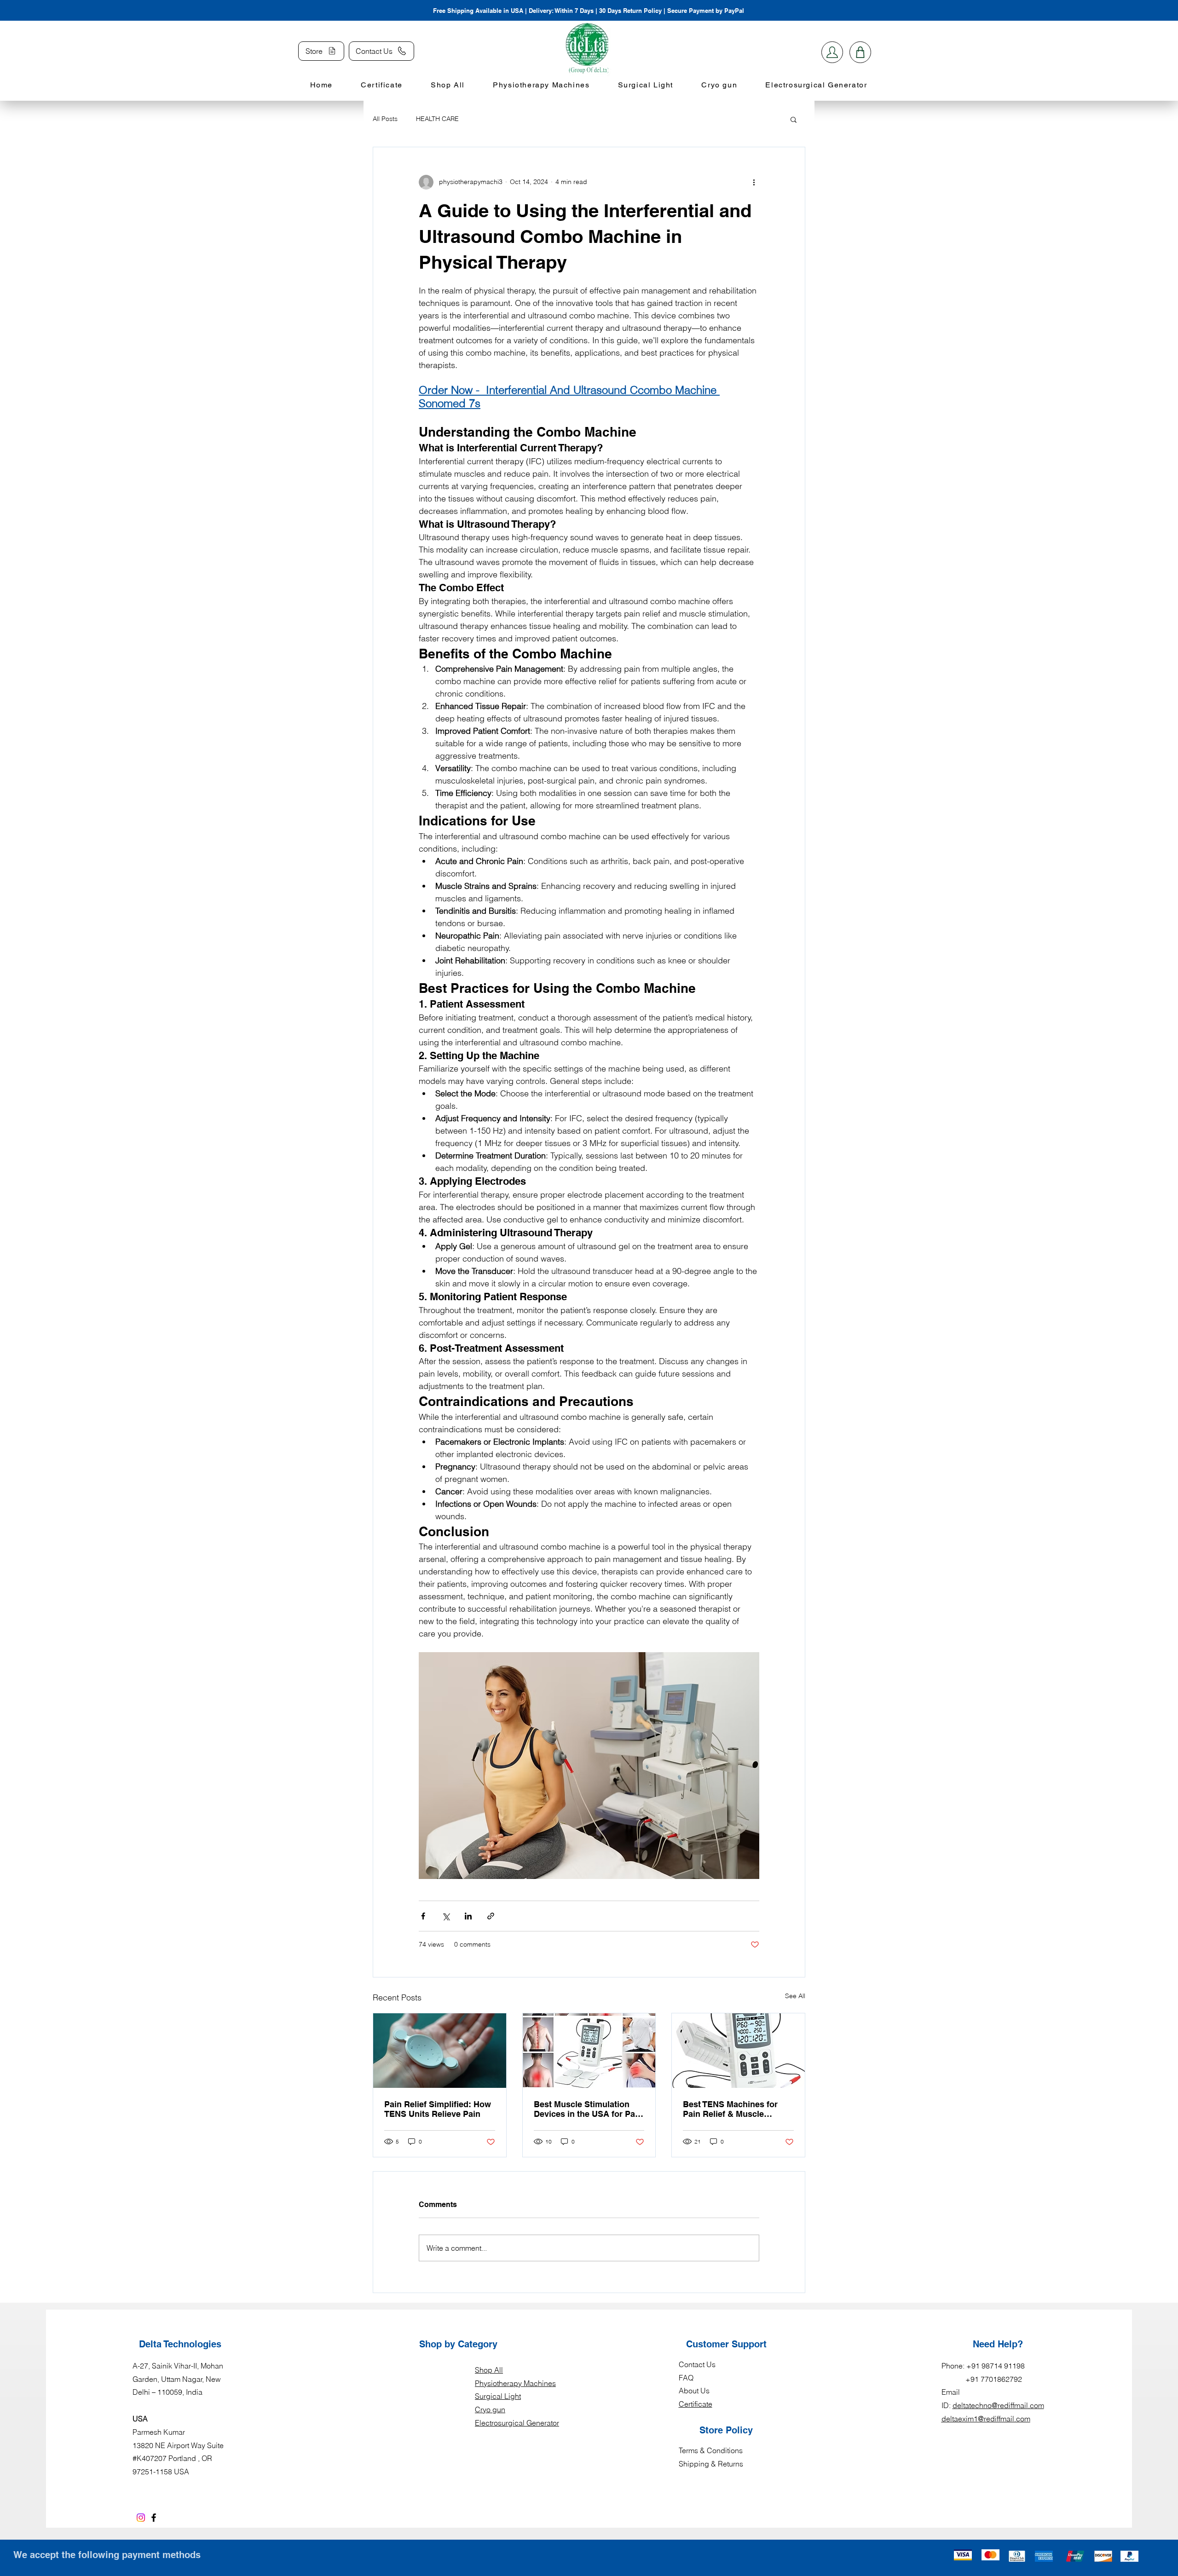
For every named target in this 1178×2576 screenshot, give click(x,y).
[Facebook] (154, 2518)
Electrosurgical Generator (517, 2423)
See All (795, 1996)
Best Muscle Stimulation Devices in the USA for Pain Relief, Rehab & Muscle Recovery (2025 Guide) (588, 2109)
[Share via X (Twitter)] (446, 1916)
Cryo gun (490, 2409)
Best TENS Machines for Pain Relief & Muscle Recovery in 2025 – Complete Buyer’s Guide (730, 2109)
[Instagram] (141, 2518)
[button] (794, 119)
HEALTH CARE (437, 119)
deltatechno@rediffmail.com (998, 2405)
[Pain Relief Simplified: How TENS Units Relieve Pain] (440, 2051)
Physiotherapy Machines (515, 2383)
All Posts (385, 119)
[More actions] (754, 182)
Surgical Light (498, 2396)
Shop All (489, 2370)
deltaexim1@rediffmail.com (986, 2419)
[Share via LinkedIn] (468, 1916)
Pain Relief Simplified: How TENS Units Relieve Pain (438, 2109)
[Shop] (832, 52)
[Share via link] (491, 1916)
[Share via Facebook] (423, 1916)
